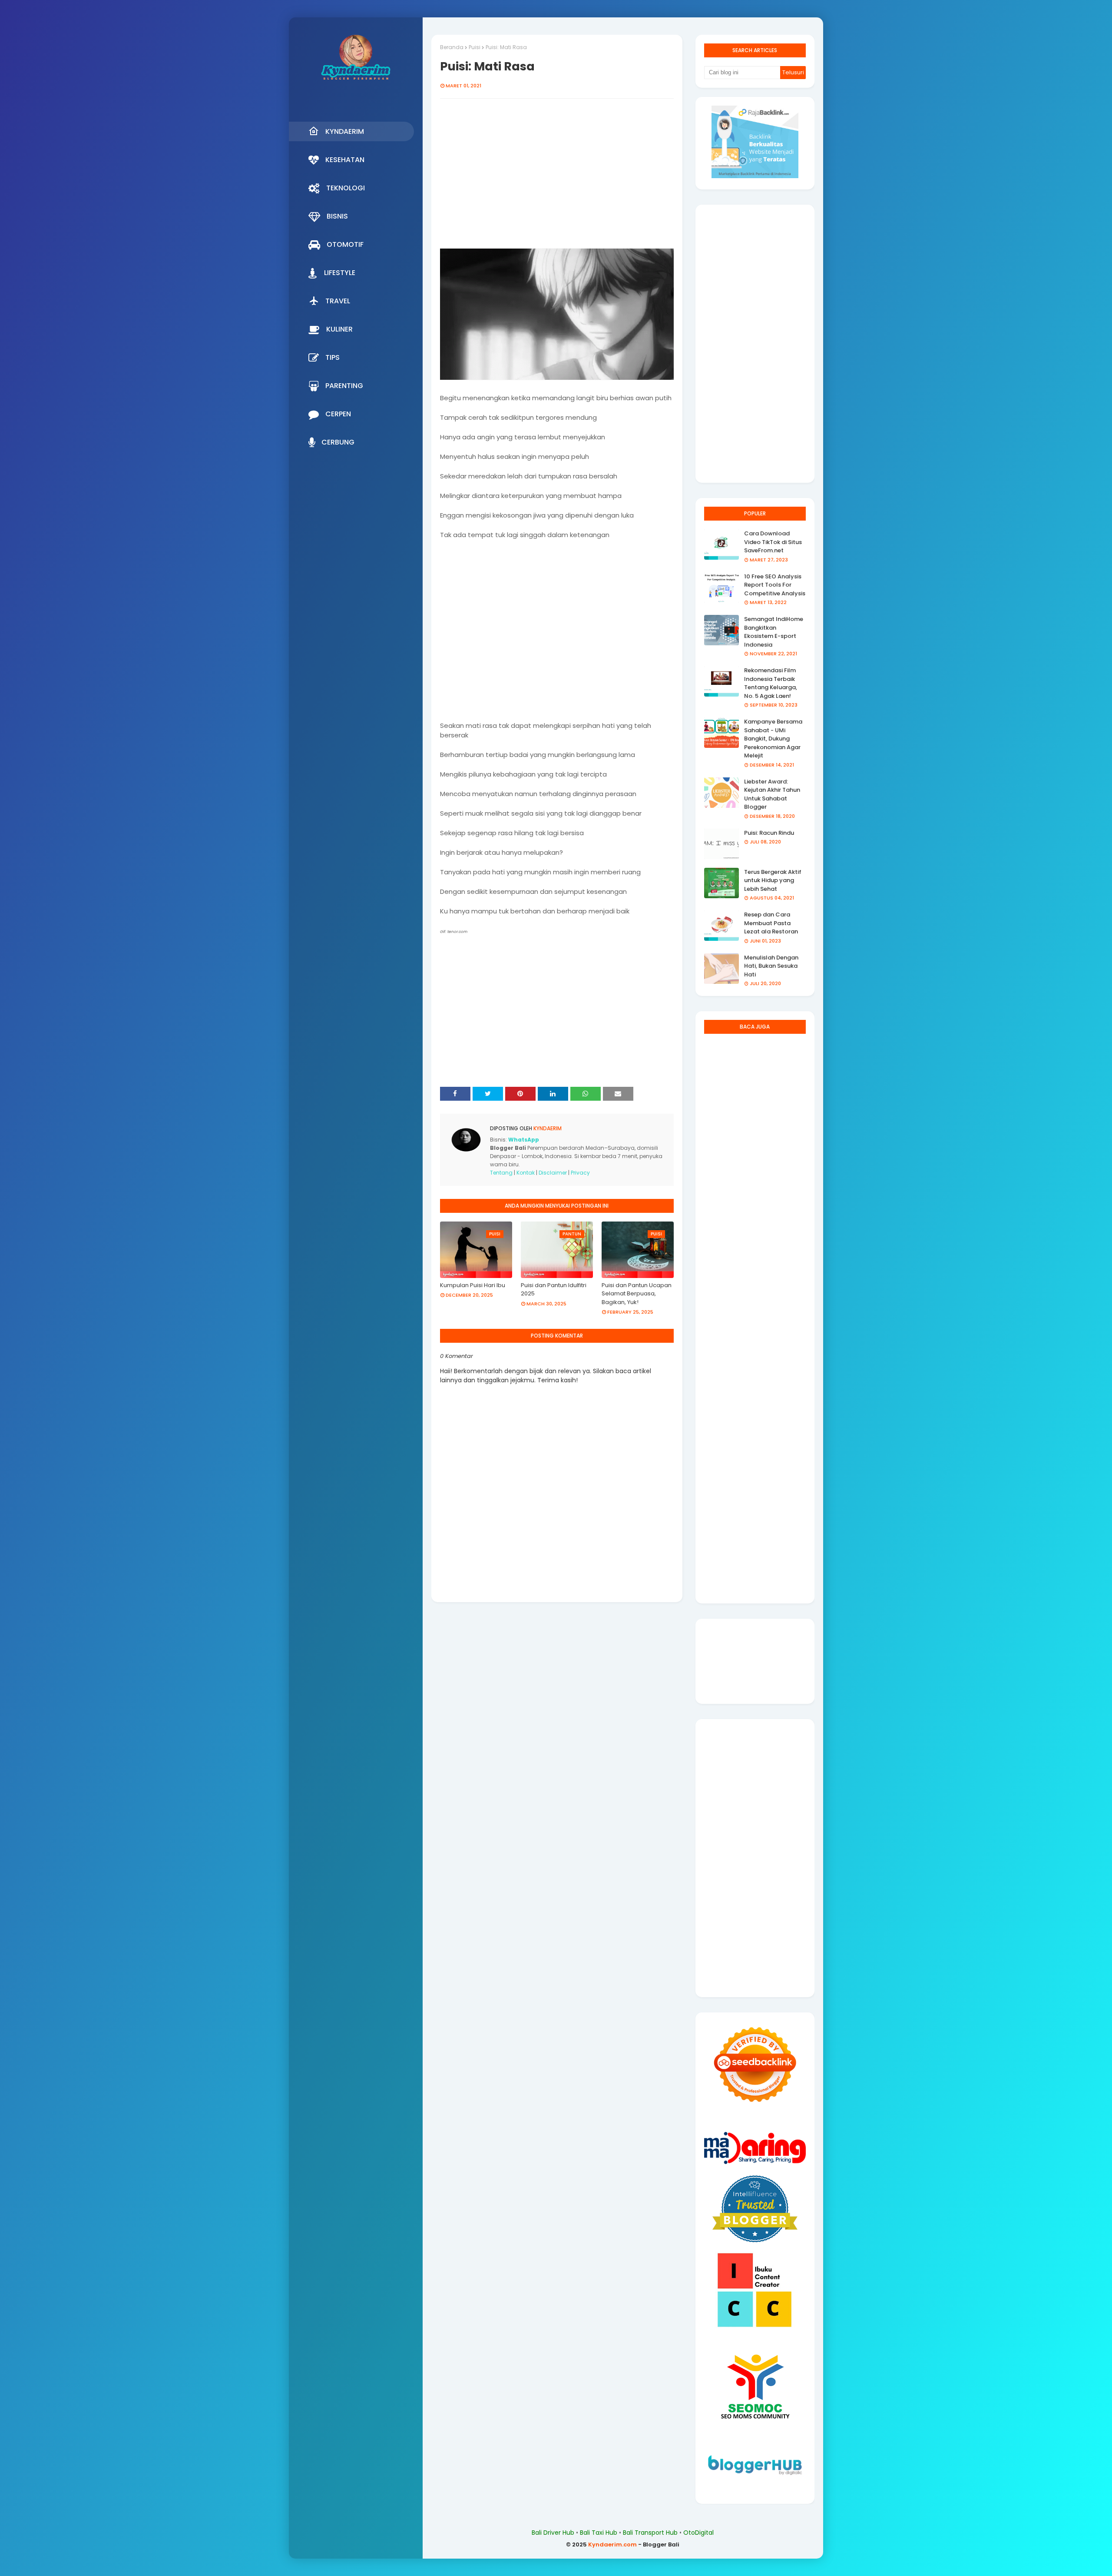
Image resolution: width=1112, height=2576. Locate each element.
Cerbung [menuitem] (338, 442)
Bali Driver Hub (553, 2533)
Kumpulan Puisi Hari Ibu (473, 1285)
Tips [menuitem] (333, 357)
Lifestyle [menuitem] (340, 273)
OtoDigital (698, 2533)
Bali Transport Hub (650, 2533)
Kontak (526, 1173)
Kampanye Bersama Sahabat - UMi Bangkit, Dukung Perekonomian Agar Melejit (773, 739)
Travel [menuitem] (338, 301)
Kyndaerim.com (612, 2544)
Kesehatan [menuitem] (345, 160)
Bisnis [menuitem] (337, 216)
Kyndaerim (547, 1128)
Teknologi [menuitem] (346, 188)
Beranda (452, 47)
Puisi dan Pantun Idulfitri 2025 (554, 1290)
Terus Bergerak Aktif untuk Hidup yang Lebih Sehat (773, 880)
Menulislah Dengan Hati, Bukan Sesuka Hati (771, 966)
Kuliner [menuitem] (339, 329)
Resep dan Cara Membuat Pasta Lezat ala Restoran (771, 923)
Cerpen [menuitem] (338, 414)
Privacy (580, 1173)
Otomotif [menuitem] (345, 244)
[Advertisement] (557, 178)
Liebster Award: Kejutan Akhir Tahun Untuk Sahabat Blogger (772, 794)
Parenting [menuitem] (344, 386)
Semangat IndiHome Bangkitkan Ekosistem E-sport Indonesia (774, 632)
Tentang (501, 1173)
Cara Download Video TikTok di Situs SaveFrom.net (773, 542)
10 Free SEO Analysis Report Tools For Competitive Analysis (775, 585)
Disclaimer (553, 1173)
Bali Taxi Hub (599, 2533)
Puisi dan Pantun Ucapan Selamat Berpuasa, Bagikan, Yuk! (637, 1294)
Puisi (475, 47)
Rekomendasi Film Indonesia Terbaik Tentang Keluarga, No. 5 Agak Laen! (771, 683)
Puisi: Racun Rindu (769, 833)
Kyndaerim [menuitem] (345, 131)
